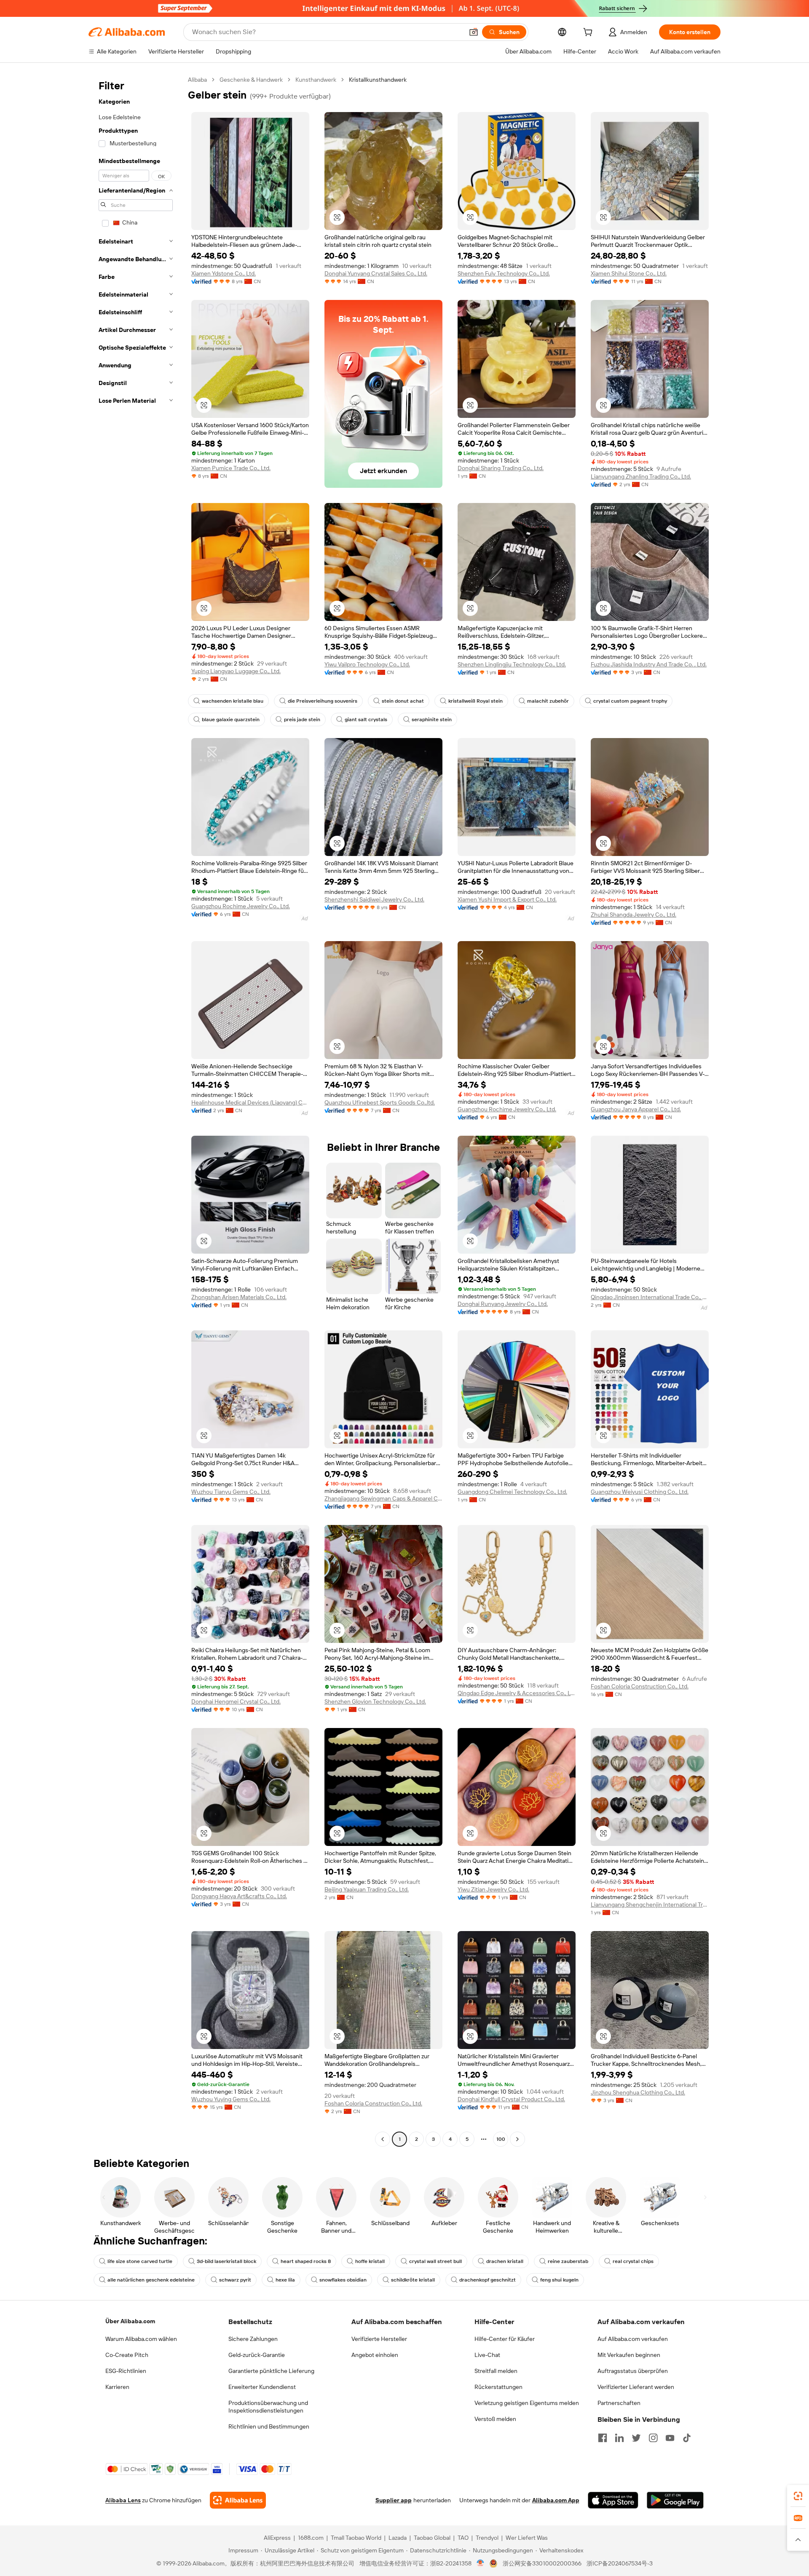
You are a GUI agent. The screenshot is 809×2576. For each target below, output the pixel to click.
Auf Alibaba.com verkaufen (633, 2339)
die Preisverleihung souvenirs (323, 701)
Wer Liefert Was (527, 2538)
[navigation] (136, 1110)
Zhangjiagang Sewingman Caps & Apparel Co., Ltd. (383, 1498)
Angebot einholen (375, 2355)
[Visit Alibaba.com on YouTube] (670, 2438)
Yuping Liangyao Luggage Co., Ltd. (236, 671)
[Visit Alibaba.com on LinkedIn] (619, 2438)
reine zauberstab (568, 2261)
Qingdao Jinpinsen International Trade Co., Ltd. (650, 1297)
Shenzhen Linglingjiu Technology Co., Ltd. (512, 664)
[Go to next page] (517, 2139)
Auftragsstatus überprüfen (633, 2371)
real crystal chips (633, 2261)
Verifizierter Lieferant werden (636, 2387)
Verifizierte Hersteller (379, 2339)
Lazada (398, 2538)
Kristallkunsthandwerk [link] (378, 80)
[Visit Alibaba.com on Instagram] (653, 2438)
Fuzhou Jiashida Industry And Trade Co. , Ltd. (649, 664)
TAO (463, 2538)
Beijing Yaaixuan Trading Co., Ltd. (367, 1889)
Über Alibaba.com (130, 2321)
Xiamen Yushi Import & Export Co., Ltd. (507, 899)
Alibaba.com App (556, 2500)
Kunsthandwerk (316, 80)
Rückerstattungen (498, 2387)
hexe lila (285, 2280)
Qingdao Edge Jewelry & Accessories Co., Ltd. (517, 1693)
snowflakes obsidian (343, 2280)
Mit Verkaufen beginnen (629, 2355)
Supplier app (394, 2500)
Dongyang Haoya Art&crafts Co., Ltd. (239, 1896)
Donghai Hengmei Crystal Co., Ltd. (236, 1701)
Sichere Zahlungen (253, 2339)
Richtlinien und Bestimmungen (269, 2426)
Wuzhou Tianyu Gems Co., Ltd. (231, 1492)
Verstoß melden (495, 2419)
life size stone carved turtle (140, 2261)
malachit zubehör (548, 701)
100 (501, 2139)
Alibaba (197, 80)
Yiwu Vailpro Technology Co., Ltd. (367, 664)
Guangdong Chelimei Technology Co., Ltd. (512, 1492)
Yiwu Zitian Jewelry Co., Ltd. (493, 1889)
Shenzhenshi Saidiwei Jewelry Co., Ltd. (374, 899)
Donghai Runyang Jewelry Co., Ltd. (503, 1304)
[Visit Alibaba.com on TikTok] (687, 2438)
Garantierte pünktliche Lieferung (271, 2371)
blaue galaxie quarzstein (231, 720)
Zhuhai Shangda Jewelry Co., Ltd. (634, 915)
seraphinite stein (432, 720)
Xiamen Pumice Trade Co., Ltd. (231, 468)
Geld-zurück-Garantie (257, 2355)
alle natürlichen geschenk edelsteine (151, 2280)
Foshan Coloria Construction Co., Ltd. (640, 1686)
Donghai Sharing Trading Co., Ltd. (501, 468)
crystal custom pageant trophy (630, 701)
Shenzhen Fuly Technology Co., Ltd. (504, 273)
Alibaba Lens (123, 2500)
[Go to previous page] (383, 2139)
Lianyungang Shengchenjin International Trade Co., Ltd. (650, 1905)
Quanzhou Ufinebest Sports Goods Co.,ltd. (380, 1102)
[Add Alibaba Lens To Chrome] (238, 2500)
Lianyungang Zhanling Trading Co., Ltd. (641, 476)
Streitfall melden (496, 2371)
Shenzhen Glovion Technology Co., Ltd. (375, 1701)
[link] (798, 2496)
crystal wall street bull (435, 2261)
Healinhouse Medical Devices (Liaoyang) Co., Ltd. (250, 1102)
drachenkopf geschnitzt (488, 2280)
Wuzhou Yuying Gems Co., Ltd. (231, 2099)
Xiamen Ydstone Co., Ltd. (224, 273)
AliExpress (277, 2538)
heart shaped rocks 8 (306, 2261)
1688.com (311, 2538)
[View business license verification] (481, 2563)
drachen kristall (505, 2261)
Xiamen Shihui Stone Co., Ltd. (629, 273)
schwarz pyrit (235, 2280)
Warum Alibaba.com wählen (141, 2339)
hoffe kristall (370, 2261)
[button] (474, 32)
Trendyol (487, 2538)
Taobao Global (432, 2538)
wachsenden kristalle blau (233, 701)
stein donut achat (403, 701)
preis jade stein (302, 720)
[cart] (589, 33)
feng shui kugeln (559, 2280)
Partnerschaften (619, 2403)
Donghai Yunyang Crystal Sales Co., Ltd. (376, 273)
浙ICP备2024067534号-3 (620, 2563)
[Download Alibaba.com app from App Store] (613, 2500)
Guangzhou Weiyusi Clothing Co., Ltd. (640, 1492)
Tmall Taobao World (356, 2538)
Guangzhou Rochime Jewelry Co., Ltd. (241, 906)
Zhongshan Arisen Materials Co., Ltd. (239, 1297)
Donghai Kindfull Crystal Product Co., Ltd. (511, 2099)
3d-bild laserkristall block (226, 2261)
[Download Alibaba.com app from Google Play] (675, 2500)
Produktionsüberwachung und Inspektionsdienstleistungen (268, 2407)
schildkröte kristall (413, 2280)
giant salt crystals (366, 720)
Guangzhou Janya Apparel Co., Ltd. (636, 1109)
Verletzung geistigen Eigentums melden (527, 2403)
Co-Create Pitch (127, 2355)
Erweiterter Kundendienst (262, 2387)
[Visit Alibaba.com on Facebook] (603, 2438)
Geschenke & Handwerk (251, 80)
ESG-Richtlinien (126, 2371)
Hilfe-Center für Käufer (505, 2339)
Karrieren (117, 2387)
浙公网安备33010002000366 (542, 2563)
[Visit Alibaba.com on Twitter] (636, 2438)
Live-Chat (487, 2355)
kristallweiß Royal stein (475, 701)
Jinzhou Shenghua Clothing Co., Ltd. (638, 2092)
